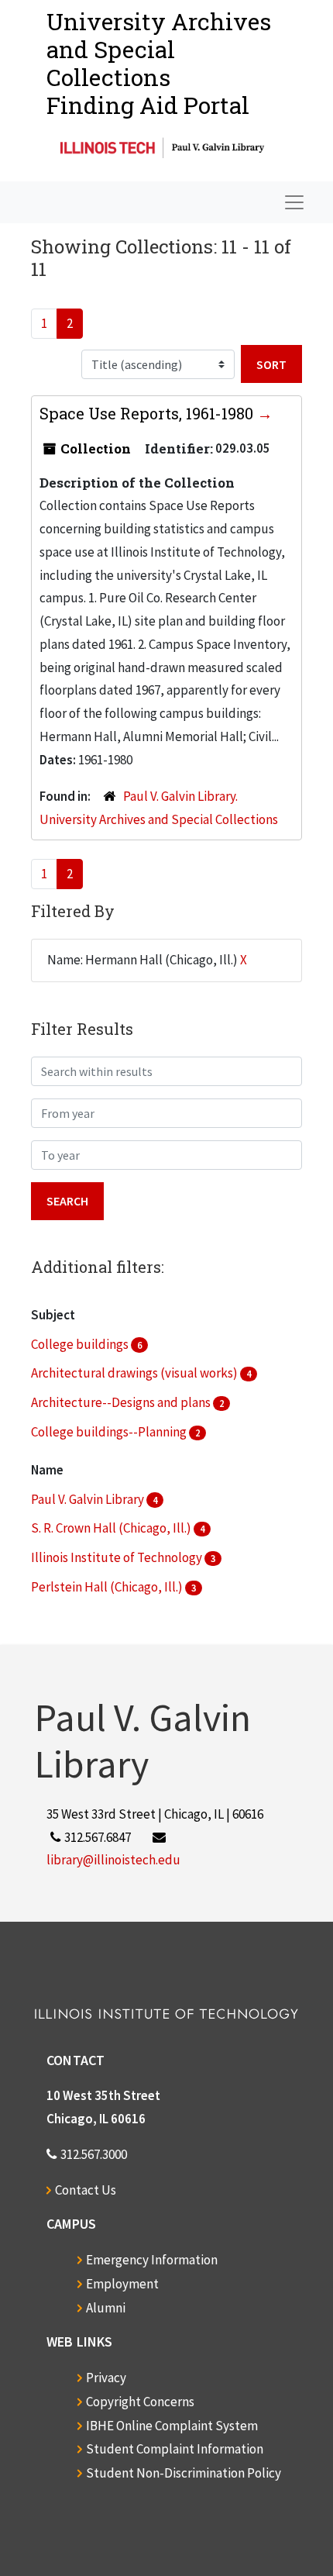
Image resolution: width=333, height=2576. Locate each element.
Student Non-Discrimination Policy (184, 2473)
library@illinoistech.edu (113, 1860)
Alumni (106, 2308)
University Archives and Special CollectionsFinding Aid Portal (159, 63)
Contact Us (86, 2190)
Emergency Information (152, 2260)
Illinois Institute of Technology (118, 1557)
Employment (122, 2284)
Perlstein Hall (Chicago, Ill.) (108, 1587)
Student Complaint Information (175, 2449)
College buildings (81, 1344)
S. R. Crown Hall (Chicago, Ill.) (112, 1528)
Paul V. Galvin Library (89, 1499)
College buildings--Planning (110, 1432)
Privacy (106, 2378)
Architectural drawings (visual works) (136, 1373)
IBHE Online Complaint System (172, 2426)
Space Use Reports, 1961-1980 (148, 413)
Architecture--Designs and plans (122, 1402)
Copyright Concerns (140, 2402)
